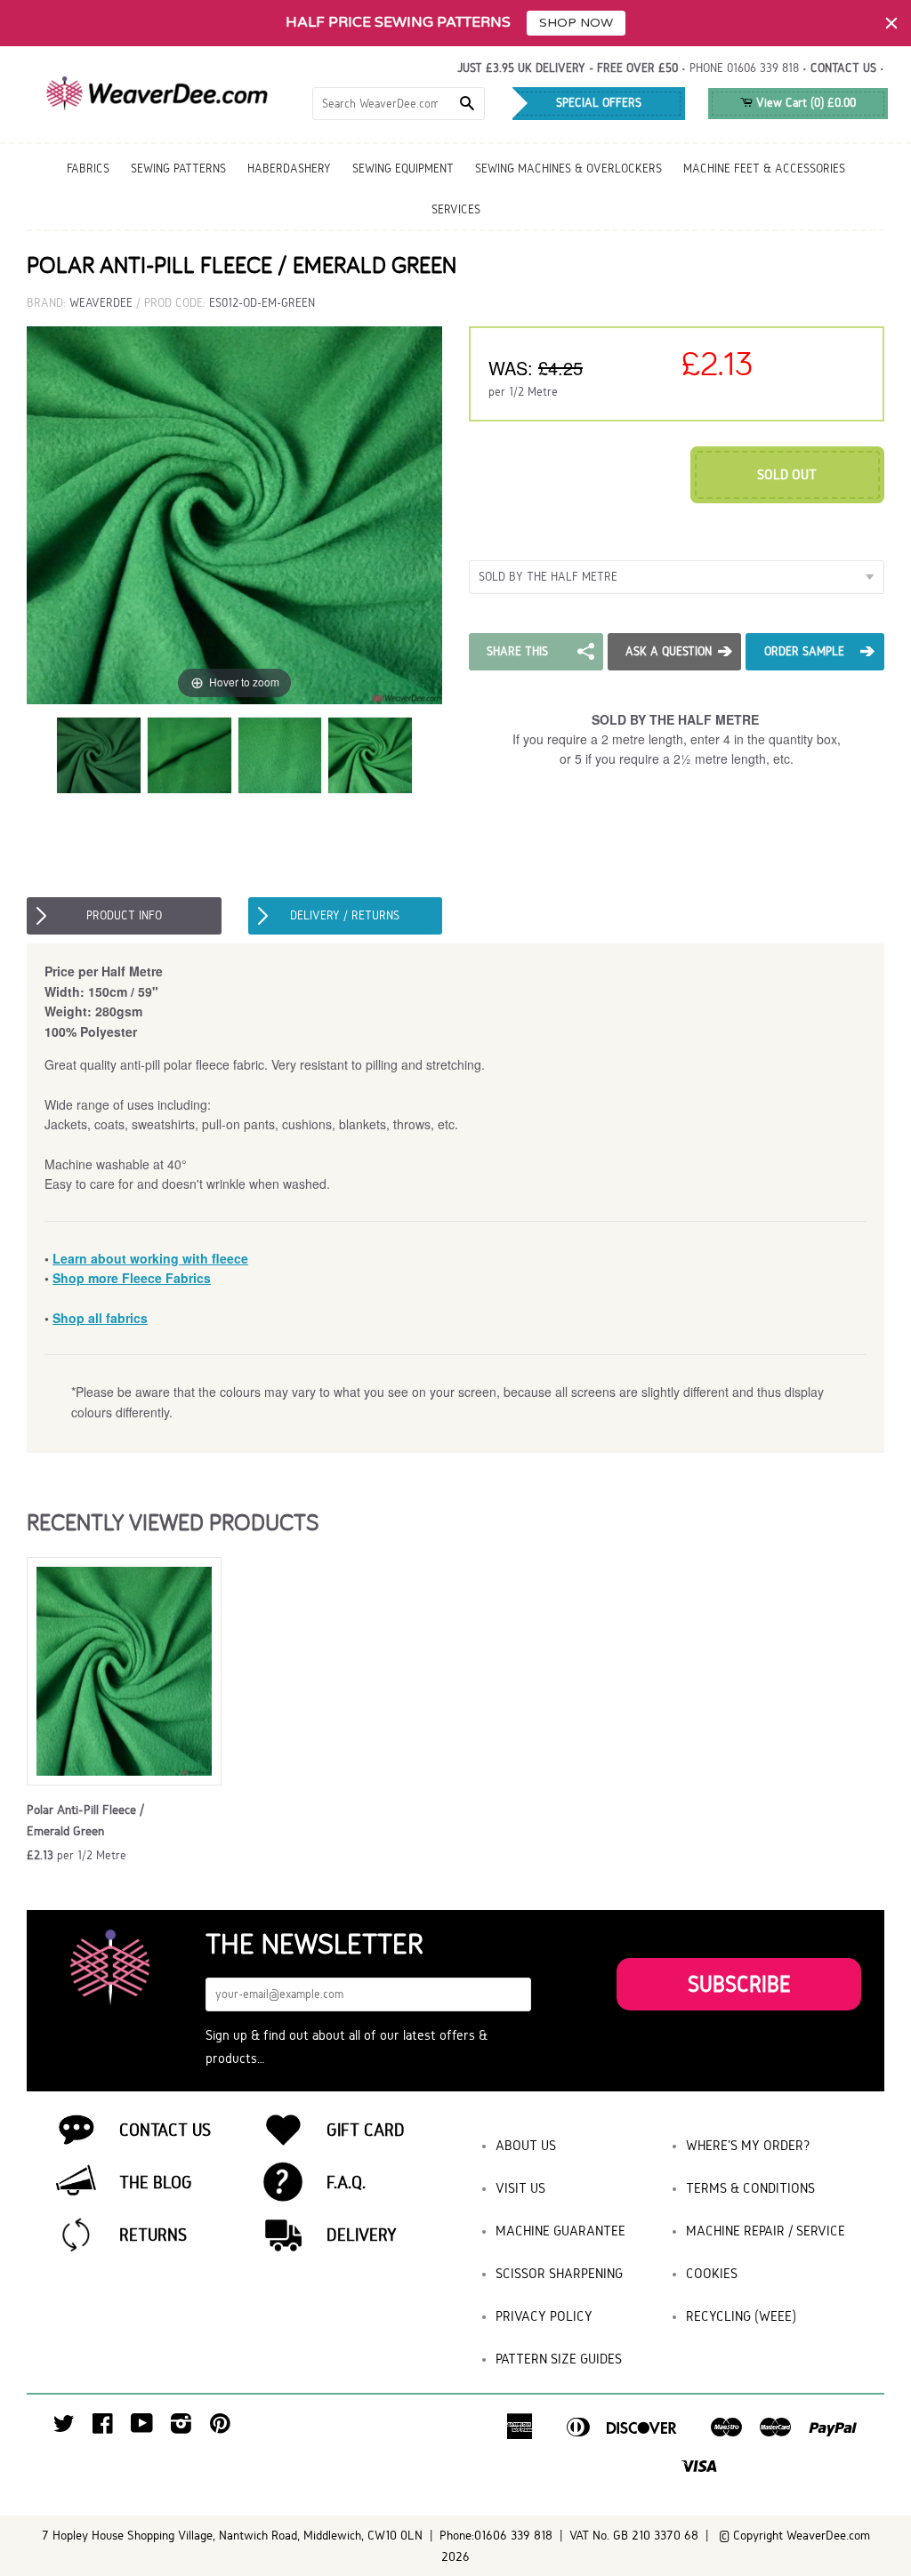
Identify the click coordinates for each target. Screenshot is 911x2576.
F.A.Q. (346, 2182)
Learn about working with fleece (150, 1258)
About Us (526, 2145)
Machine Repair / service (766, 2231)
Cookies (712, 2273)
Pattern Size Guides (559, 2359)
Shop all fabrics (100, 1318)
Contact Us (165, 2130)
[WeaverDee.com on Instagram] (181, 2428)
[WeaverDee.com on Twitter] (64, 2428)
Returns (153, 2235)
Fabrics (88, 169)
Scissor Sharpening (559, 2273)
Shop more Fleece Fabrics (132, 1278)
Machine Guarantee (560, 2231)
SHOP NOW (576, 23)
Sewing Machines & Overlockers (568, 169)
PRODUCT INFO (124, 915)
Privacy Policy (544, 2316)
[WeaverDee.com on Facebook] (103, 2428)
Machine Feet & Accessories (764, 169)
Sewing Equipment (403, 169)
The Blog (156, 2182)
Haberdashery (289, 169)
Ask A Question (669, 651)
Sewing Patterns (178, 169)
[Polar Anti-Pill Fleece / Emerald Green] (99, 755)
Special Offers (599, 103)
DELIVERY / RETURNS (345, 915)
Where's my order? (748, 2145)
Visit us (520, 2188)
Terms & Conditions (750, 2188)
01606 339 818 (763, 68)
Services (456, 209)
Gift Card (366, 2130)
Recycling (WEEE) (741, 2316)
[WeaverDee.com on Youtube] (142, 2428)
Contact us (843, 68)
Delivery (362, 2235)
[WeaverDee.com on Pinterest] (220, 2428)
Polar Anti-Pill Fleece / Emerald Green (85, 1820)
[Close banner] (891, 23)
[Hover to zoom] (234, 514)
